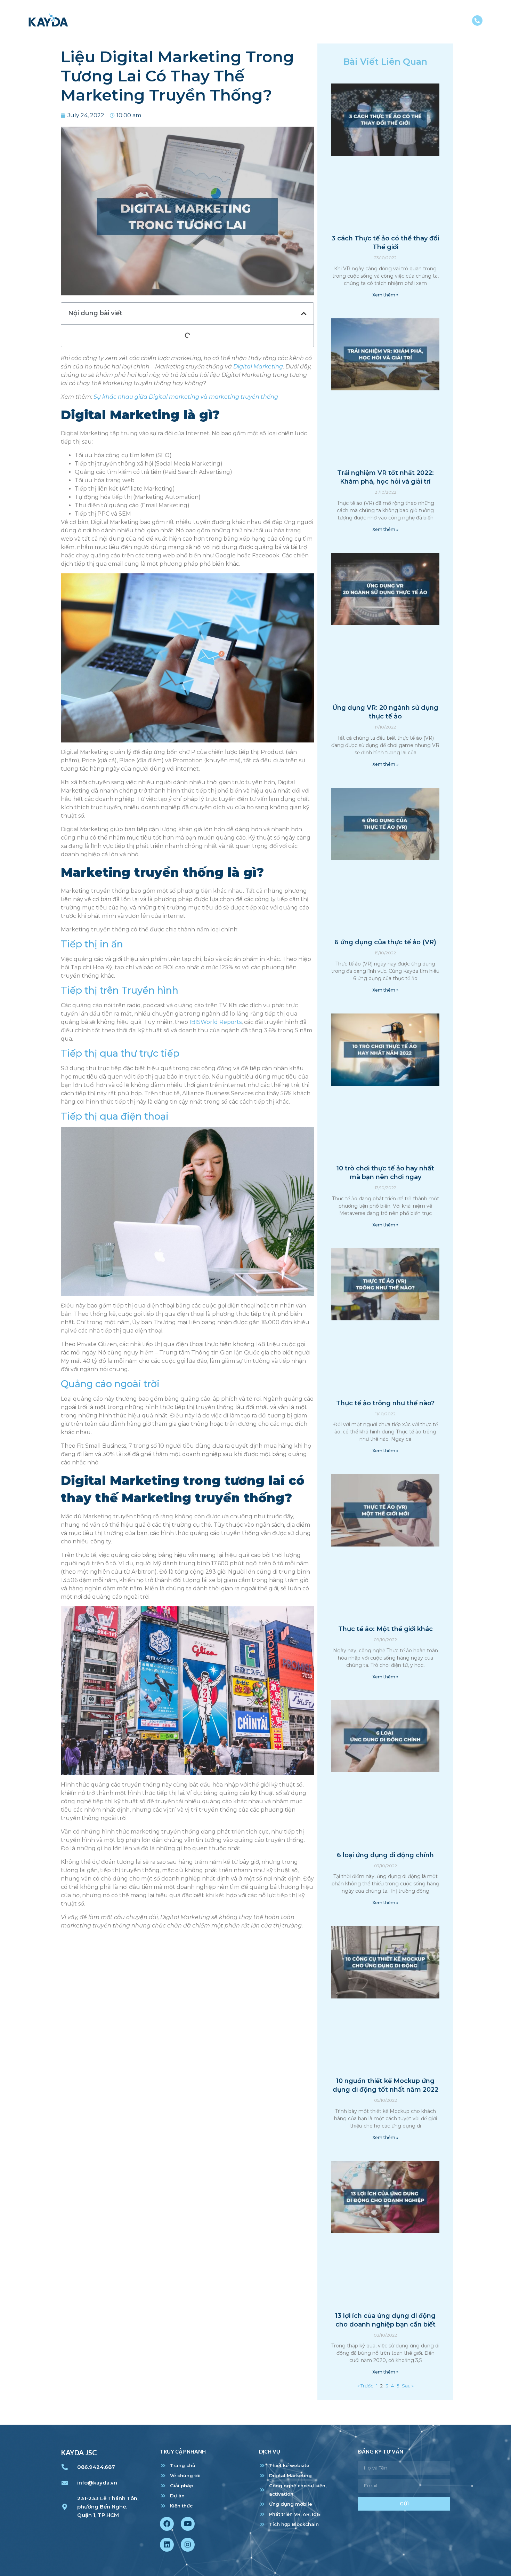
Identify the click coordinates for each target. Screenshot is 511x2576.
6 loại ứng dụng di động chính (385, 1855)
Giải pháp (331, 22)
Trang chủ (227, 22)
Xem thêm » (385, 295)
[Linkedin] (167, 2545)
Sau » (408, 2386)
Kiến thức (409, 22)
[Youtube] (188, 2524)
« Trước (365, 2386)
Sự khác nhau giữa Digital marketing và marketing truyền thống (186, 397)
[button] (304, 313)
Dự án (370, 22)
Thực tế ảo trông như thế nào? (385, 1403)
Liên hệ (451, 22)
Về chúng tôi (280, 22)
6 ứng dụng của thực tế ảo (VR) (385, 942)
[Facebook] (167, 2524)
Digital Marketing (258, 367)
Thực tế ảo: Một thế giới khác (386, 1629)
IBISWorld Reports (216, 1022)
